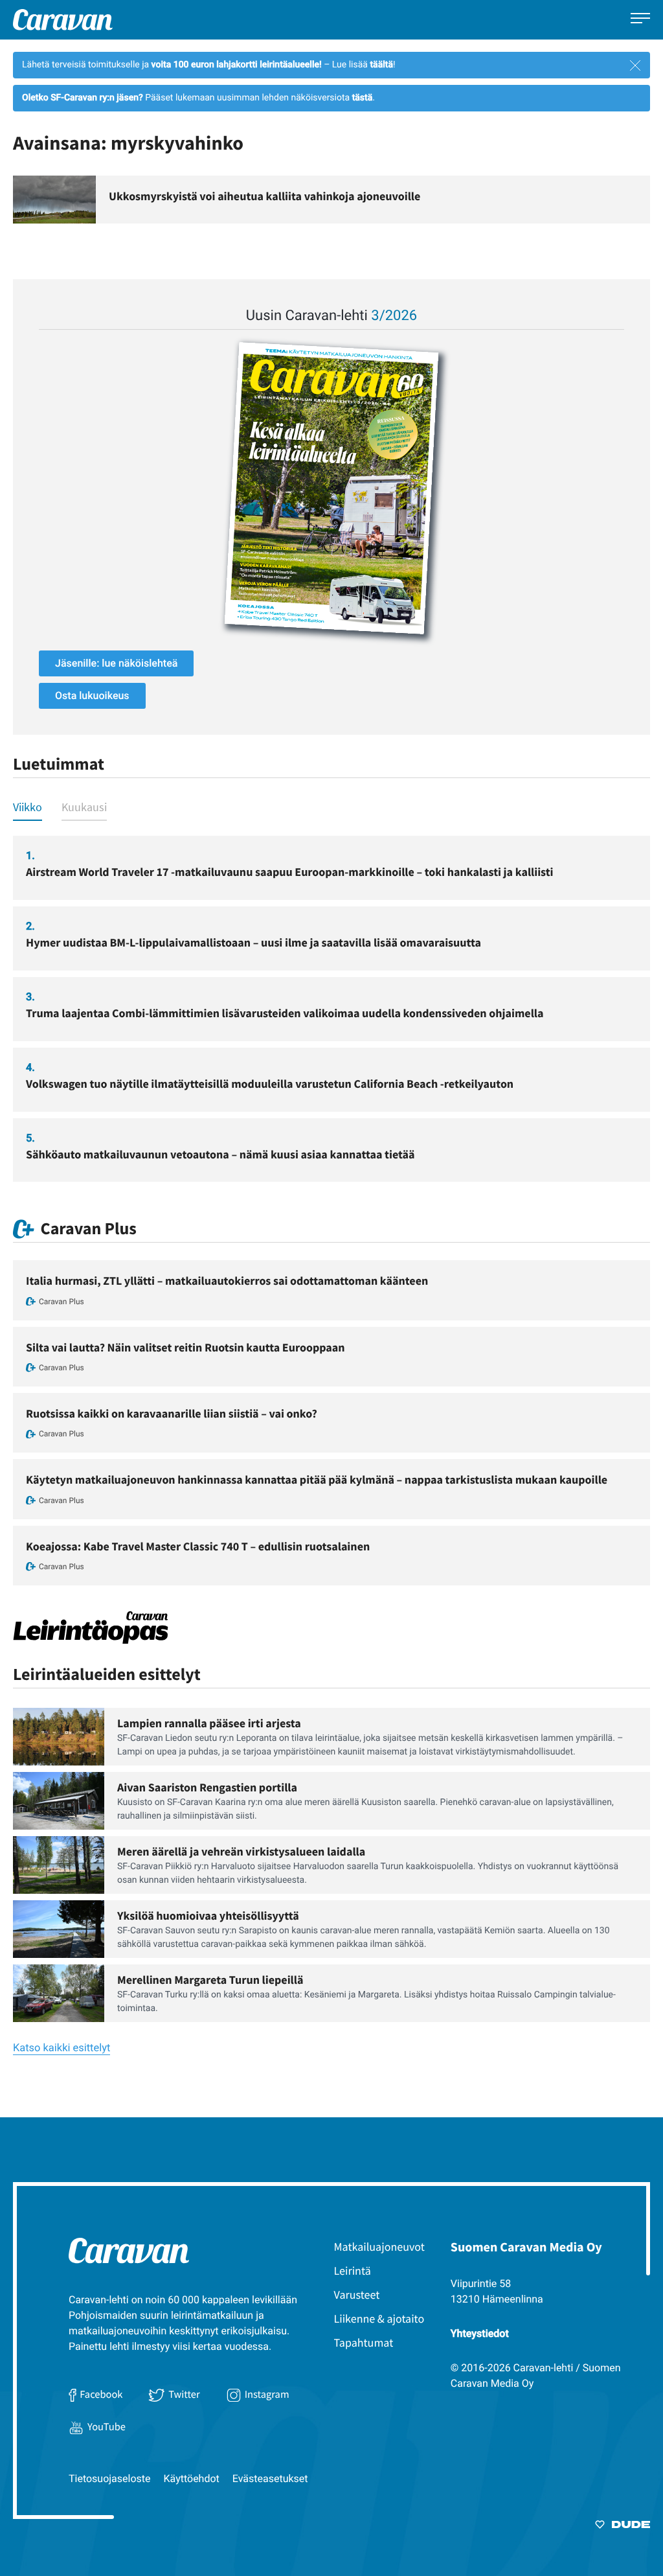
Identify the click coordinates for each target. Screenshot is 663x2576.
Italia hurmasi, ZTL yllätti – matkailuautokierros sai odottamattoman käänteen (227, 1281)
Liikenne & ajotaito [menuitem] (379, 2318)
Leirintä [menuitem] (353, 2271)
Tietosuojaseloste (110, 2478)
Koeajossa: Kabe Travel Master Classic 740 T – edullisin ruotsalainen (198, 1546)
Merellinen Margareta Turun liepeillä (210, 1980)
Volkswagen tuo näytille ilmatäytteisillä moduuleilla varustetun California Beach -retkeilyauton (270, 1084)
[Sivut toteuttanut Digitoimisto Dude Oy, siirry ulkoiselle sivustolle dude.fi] (623, 2527)
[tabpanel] (331, 1009)
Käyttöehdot (192, 2478)
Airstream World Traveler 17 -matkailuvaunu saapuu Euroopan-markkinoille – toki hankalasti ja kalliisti (290, 872)
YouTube (107, 2427)
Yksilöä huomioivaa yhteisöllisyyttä (208, 1915)
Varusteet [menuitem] (357, 2294)
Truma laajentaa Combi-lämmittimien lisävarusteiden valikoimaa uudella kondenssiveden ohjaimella (285, 1013)
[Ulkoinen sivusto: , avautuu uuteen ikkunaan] (331, 488)
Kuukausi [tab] (84, 807)
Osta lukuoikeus (92, 696)
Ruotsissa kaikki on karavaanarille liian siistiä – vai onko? (172, 1413)
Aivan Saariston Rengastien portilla (207, 1787)
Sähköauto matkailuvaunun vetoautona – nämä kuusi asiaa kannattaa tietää (220, 1154)
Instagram (267, 2395)
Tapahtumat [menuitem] (364, 2342)
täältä (381, 65)
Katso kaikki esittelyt (62, 2048)
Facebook (101, 2395)
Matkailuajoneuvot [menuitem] (379, 2247)
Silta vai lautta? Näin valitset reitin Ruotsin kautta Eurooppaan (185, 1347)
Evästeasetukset (270, 2478)
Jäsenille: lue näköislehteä (116, 663)
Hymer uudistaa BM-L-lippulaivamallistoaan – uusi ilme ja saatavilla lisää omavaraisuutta (253, 942)
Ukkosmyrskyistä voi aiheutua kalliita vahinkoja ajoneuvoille (264, 196)
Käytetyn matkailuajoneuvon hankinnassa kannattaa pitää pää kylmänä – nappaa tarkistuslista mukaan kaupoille (317, 1479)
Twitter (184, 2395)
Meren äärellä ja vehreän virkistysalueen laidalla (241, 1851)
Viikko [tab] (28, 807)
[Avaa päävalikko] (640, 20)
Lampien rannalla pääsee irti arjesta (209, 1723)
